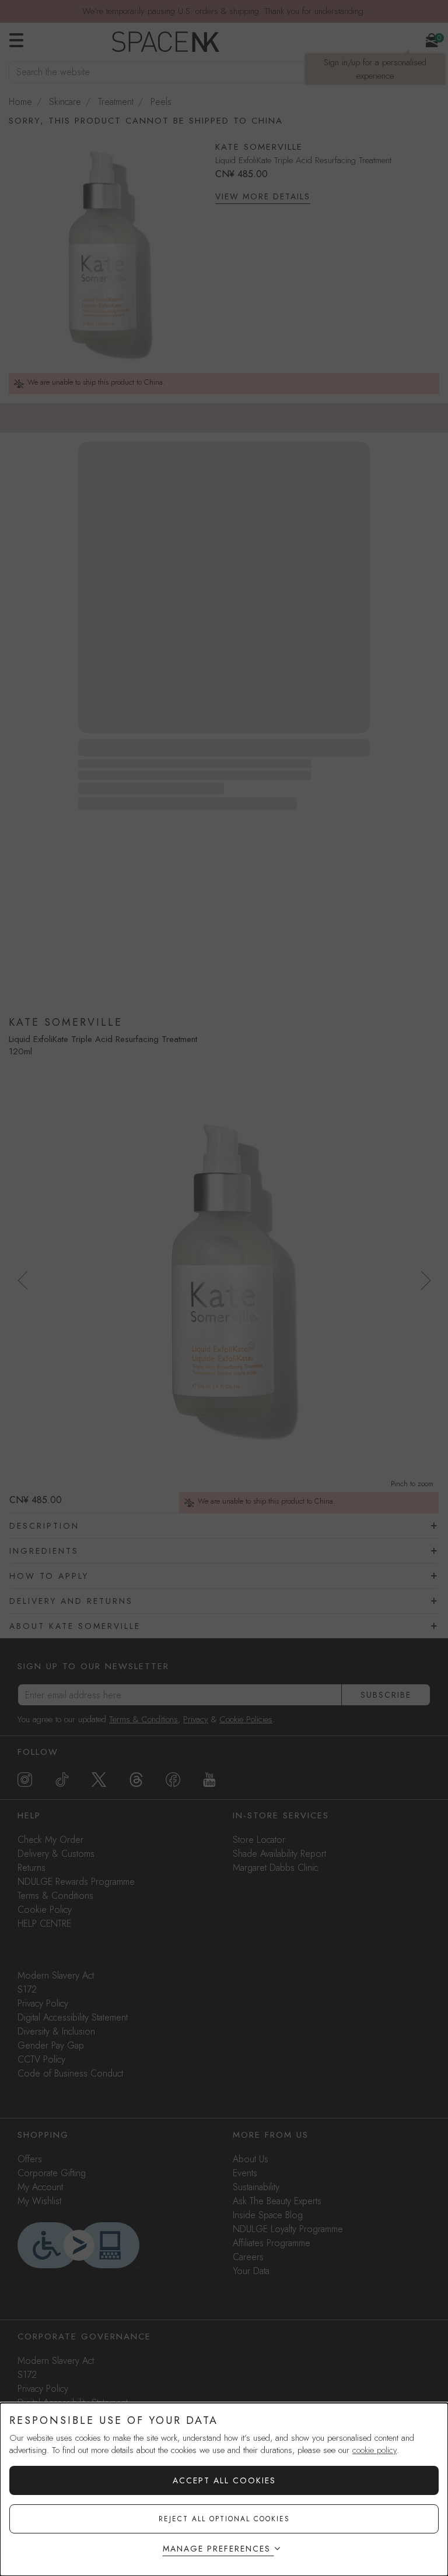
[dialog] (224, 2489)
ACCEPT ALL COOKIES (224, 2480)
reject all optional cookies (224, 2519)
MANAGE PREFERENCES (217, 2549)
